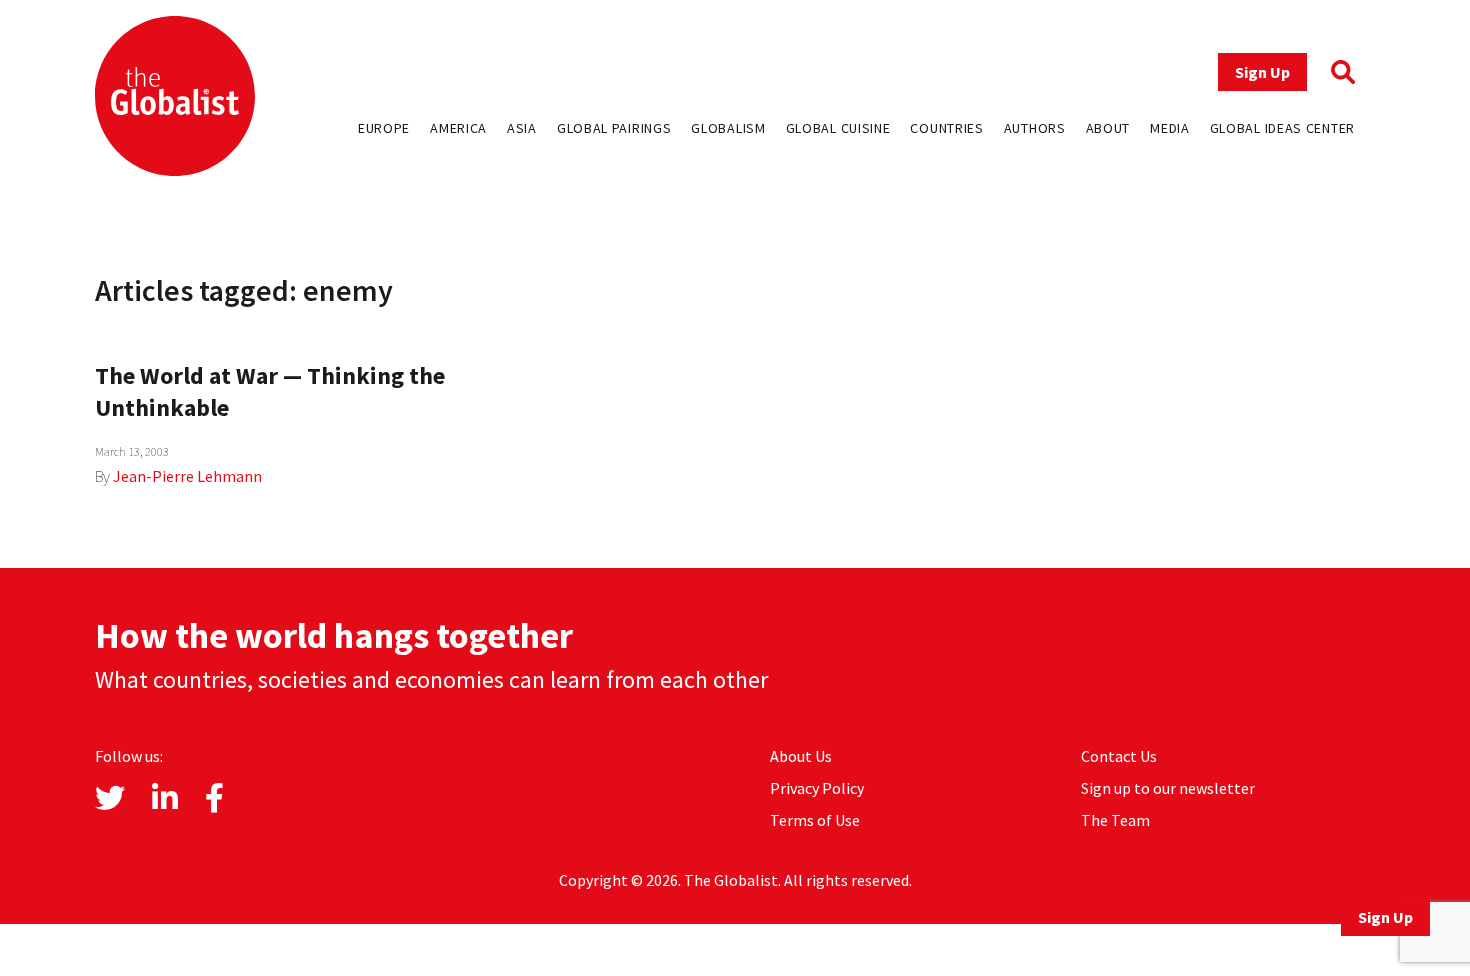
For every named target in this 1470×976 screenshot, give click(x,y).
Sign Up (1262, 72)
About (1108, 128)
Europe (384, 128)
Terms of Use (815, 820)
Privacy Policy (817, 788)
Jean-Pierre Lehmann (187, 476)
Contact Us (1119, 756)
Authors (1035, 128)
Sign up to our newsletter (1168, 788)
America (458, 128)
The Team (1115, 820)
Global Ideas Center (1282, 128)
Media (1170, 128)
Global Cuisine (838, 128)
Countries (946, 128)
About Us (801, 756)
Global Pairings (614, 128)
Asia (522, 128)
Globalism (728, 128)
